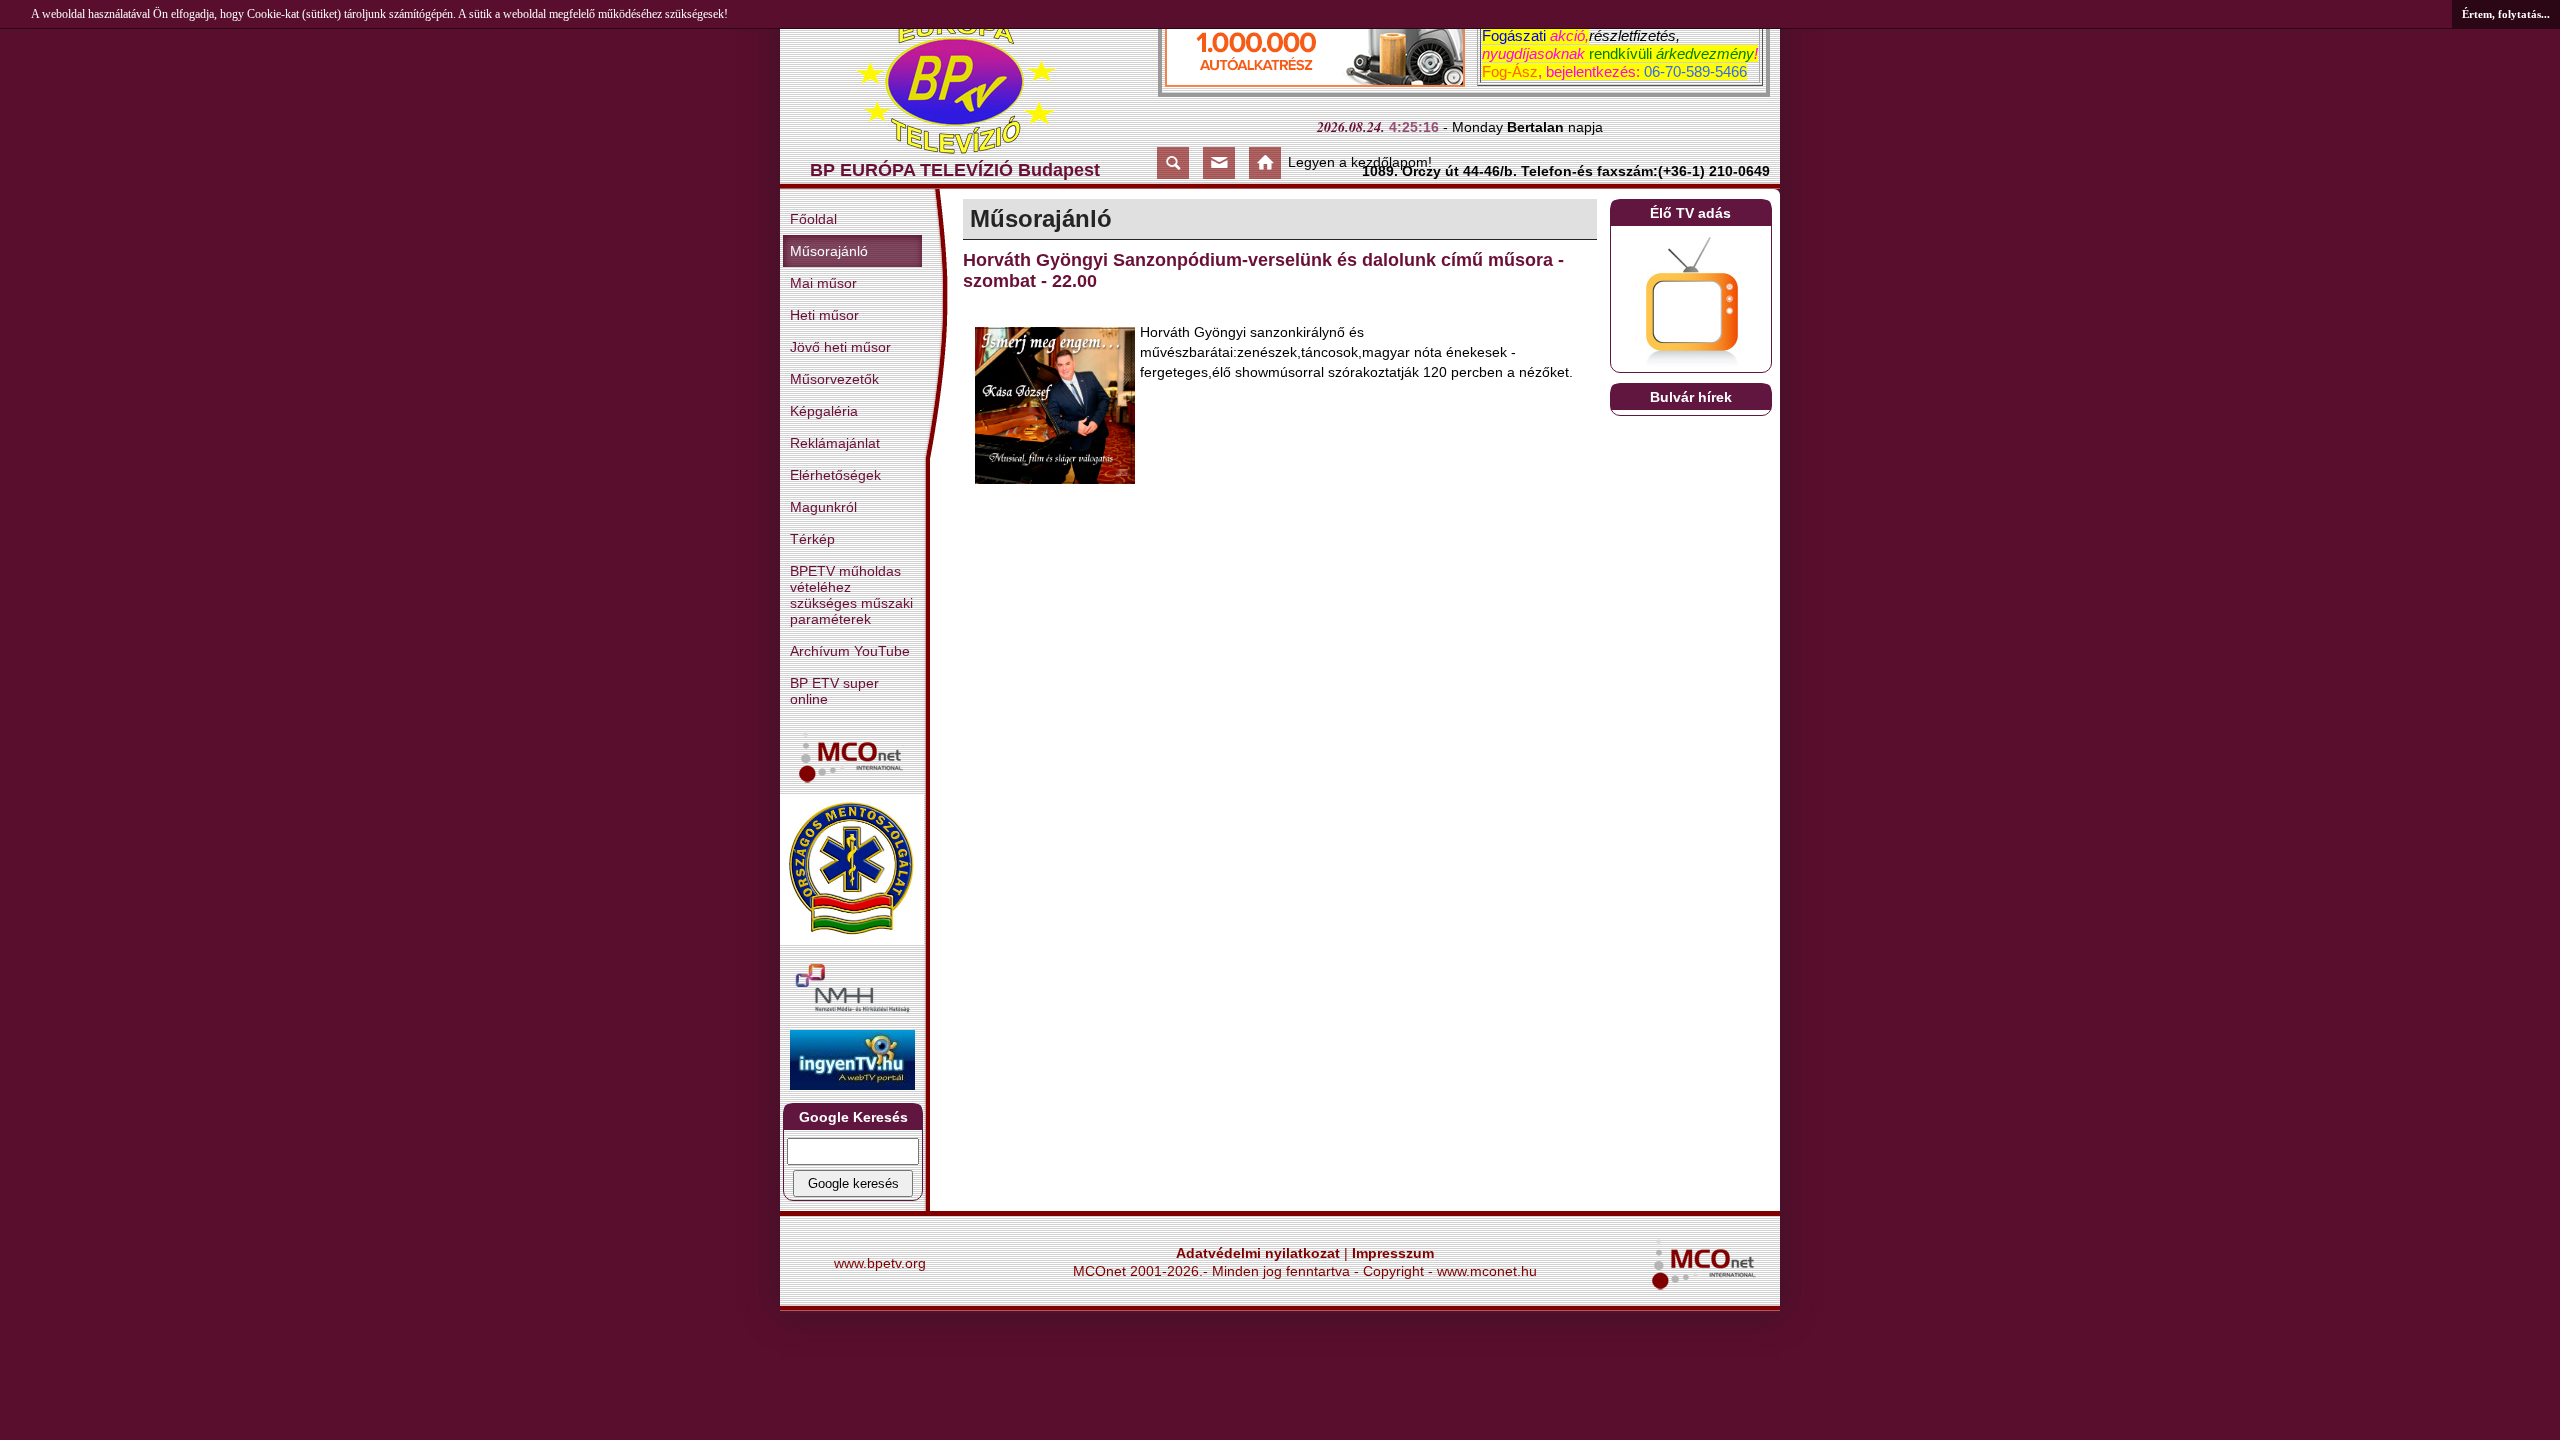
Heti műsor (824, 315)
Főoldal (813, 219)
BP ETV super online (834, 691)
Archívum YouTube (850, 651)
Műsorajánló (829, 251)
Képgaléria (824, 411)
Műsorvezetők (834, 379)
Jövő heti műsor (840, 347)
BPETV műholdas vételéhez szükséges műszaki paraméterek (851, 595)
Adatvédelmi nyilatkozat (1258, 1253)
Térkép (812, 539)
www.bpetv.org (880, 1263)
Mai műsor (823, 283)
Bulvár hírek (1691, 397)
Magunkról (823, 507)
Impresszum (1393, 1253)
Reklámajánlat (835, 443)
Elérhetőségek (835, 475)
